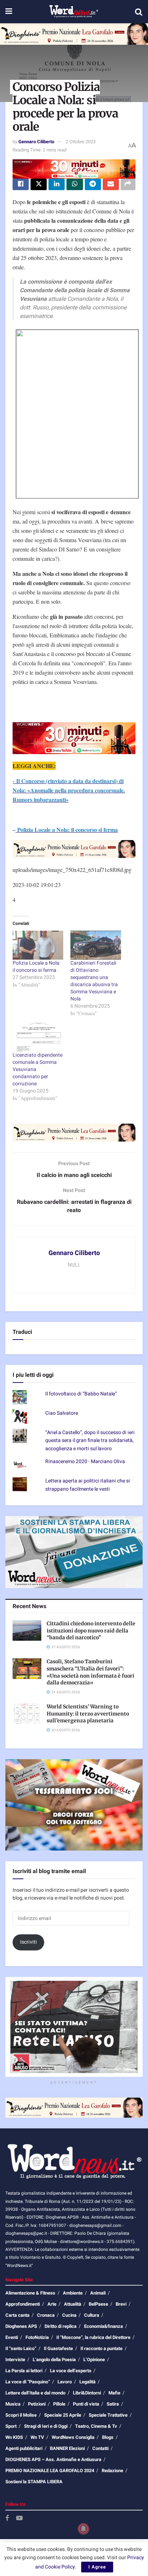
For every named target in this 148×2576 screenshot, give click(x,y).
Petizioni (37, 2404)
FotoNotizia (37, 2337)
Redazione (112, 2471)
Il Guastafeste (58, 2348)
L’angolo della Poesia (54, 2360)
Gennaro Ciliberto (36, 142)
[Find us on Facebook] (7, 2519)
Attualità (73, 2304)
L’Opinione (94, 2360)
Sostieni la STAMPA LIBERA (34, 2482)
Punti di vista (86, 2404)
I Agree (97, 2567)
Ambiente (73, 2293)
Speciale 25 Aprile (63, 2415)
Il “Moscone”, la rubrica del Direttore (93, 2337)
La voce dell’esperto (71, 2371)
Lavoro (65, 2382)
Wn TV (37, 2437)
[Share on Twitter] (39, 184)
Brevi (121, 2304)
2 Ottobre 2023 (81, 142)
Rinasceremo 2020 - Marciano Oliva (85, 1461)
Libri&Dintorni (87, 2393)
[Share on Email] (111, 184)
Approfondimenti (23, 2304)
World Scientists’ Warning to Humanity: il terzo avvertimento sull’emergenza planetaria (88, 1714)
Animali (98, 2293)
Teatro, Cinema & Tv (96, 2426)
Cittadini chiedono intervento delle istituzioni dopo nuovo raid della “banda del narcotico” (91, 1630)
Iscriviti (29, 1942)
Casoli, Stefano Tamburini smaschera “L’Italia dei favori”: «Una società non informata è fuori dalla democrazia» (91, 1672)
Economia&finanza (103, 2326)
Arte (52, 2304)
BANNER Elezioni (67, 2448)
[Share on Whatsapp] (75, 184)
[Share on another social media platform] (128, 184)
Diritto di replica (61, 2326)
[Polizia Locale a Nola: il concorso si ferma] (38, 945)
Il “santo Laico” (21, 2348)
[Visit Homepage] (73, 12)
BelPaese (98, 2304)
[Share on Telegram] (93, 184)
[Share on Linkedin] (57, 184)
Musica (13, 2404)
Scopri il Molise (21, 2415)
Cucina (69, 2315)
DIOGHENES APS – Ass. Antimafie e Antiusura (53, 2459)
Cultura (92, 2315)
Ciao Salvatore (62, 1413)
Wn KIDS (14, 2437)
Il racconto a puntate (101, 2348)
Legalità (87, 2382)
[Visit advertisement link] (74, 34)
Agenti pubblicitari (24, 2448)
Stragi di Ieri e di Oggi (46, 2426)
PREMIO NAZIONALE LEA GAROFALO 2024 (50, 2471)
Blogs (108, 2437)
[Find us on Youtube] (19, 2519)
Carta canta (17, 2315)
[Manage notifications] (83, 2529)
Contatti (100, 2448)
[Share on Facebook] (21, 184)
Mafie (114, 2393)
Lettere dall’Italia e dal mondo (35, 2393)
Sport (11, 2426)
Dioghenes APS (21, 2326)
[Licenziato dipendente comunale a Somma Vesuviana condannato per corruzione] (38, 1037)
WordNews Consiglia (73, 2437)
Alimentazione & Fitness (30, 2293)
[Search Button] (139, 12)
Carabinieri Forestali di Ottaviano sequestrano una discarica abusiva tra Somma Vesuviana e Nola (94, 981)
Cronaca (46, 2315)
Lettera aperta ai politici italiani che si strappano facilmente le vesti (88, 1485)
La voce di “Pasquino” (28, 2382)
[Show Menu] (9, 12)
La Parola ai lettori (24, 2371)
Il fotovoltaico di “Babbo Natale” (81, 1394)
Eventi (12, 2337)
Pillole (59, 2404)
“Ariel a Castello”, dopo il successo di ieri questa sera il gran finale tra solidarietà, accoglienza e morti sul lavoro (90, 1441)
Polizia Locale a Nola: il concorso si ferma (36, 967)
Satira (113, 2404)
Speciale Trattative (108, 2415)
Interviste (15, 2360)
